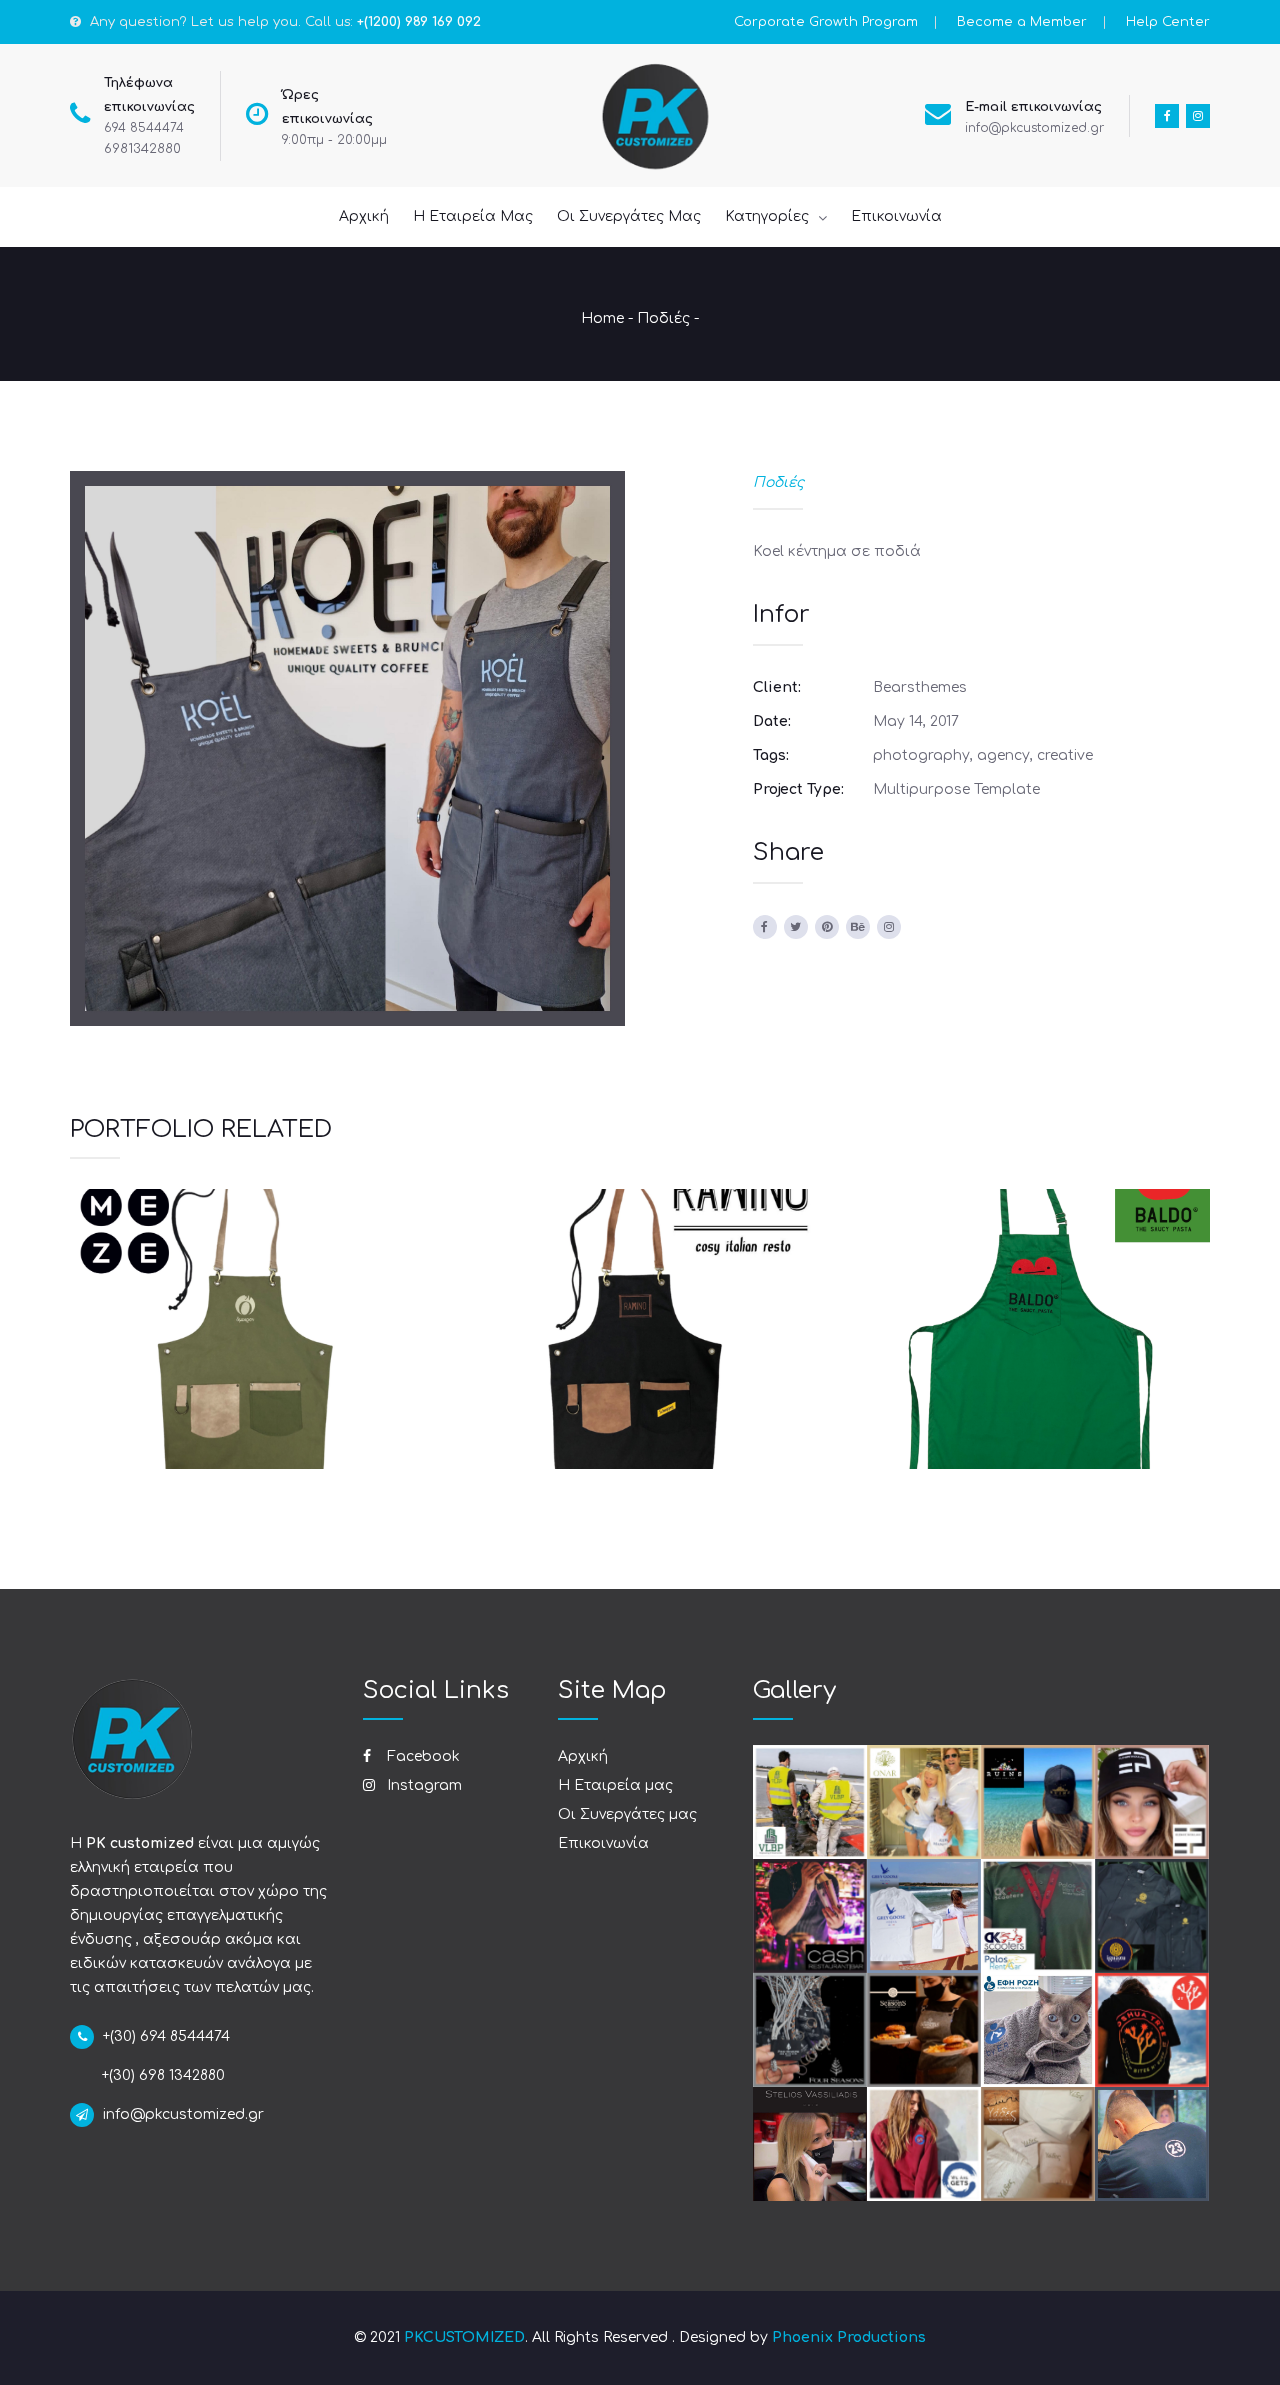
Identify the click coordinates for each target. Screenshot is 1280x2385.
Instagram (422, 1785)
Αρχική (583, 1756)
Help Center (1168, 22)
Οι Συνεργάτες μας (627, 1814)
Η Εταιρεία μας (615, 1785)
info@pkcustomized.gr (1034, 128)
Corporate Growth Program (826, 22)
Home (602, 318)
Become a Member (1022, 22)
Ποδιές (663, 318)
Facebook (421, 1756)
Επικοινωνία (603, 1843)
